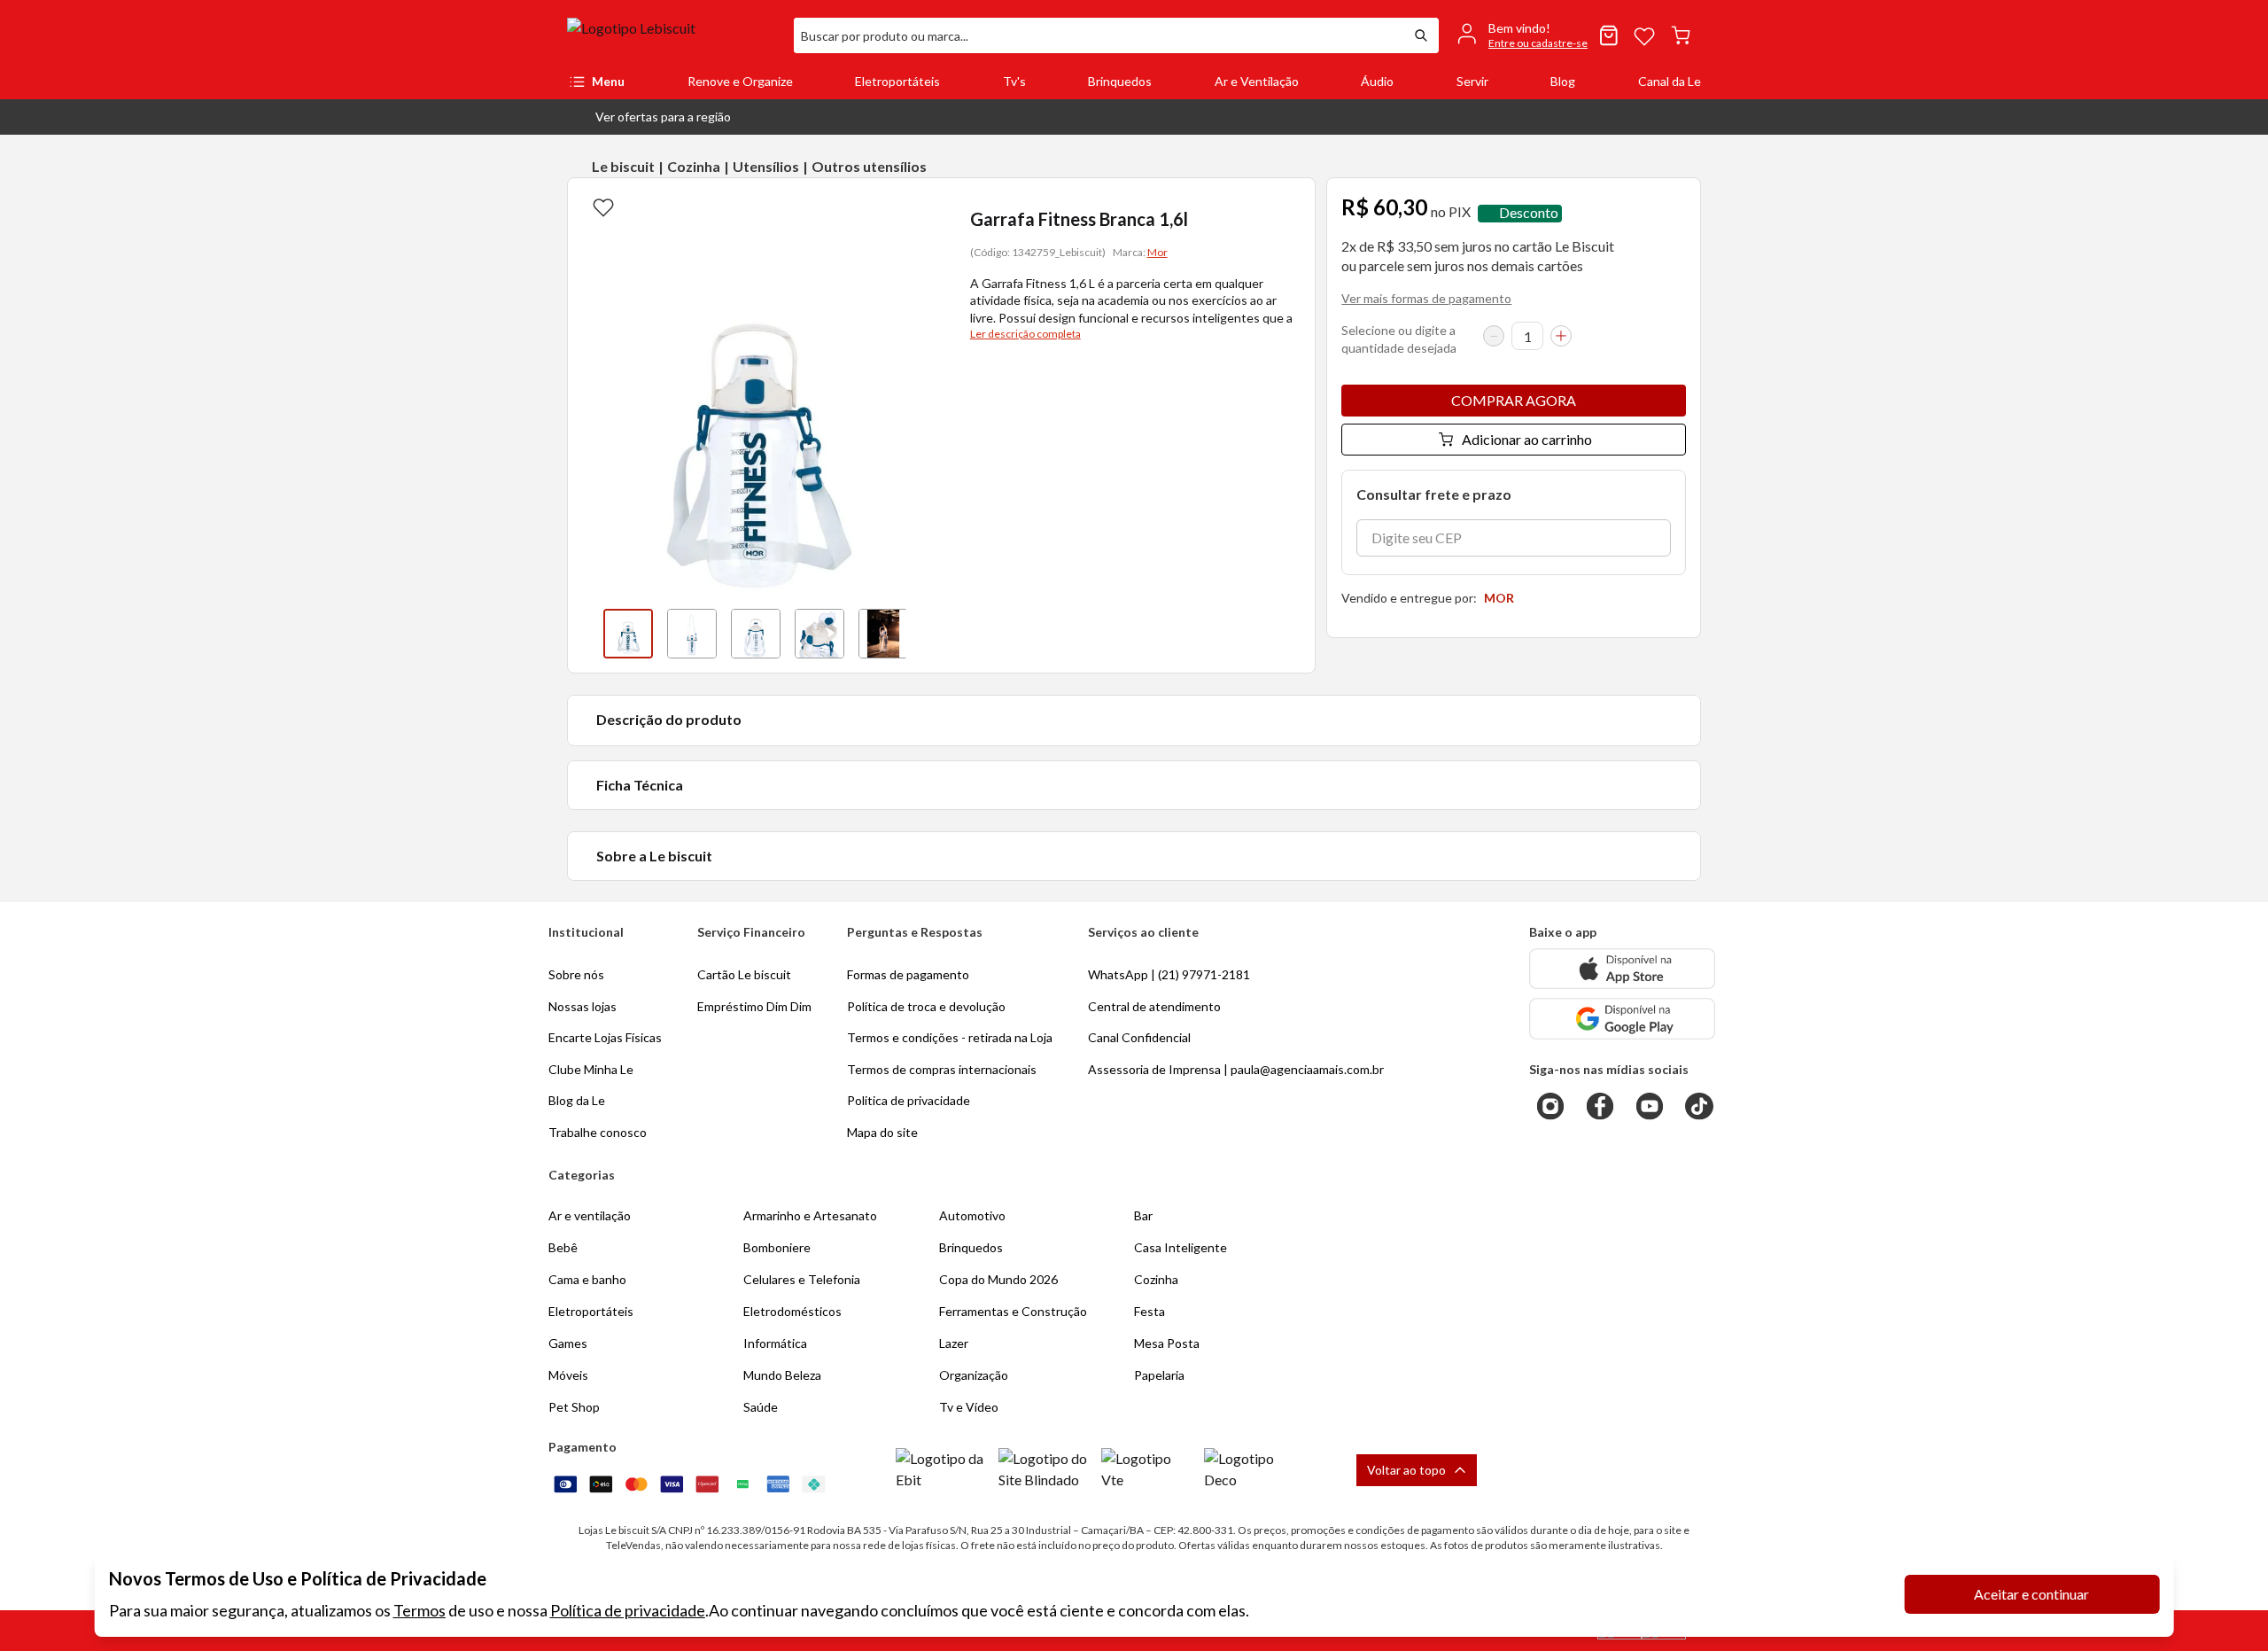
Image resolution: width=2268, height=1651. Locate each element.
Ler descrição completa (1025, 334)
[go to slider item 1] (692, 634)
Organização (974, 1375)
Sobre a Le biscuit (654, 856)
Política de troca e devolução (926, 1006)
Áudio (1377, 81)
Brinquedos (1120, 81)
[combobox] (1099, 35)
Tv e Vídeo (969, 1407)
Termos (419, 1610)
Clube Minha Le (591, 1069)
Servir (1472, 81)
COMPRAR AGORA (1514, 400)
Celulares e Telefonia (802, 1279)
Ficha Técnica (640, 785)
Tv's (1014, 81)
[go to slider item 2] (756, 634)
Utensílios (766, 166)
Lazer (954, 1343)
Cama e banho (587, 1279)
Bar (1143, 1215)
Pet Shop (574, 1407)
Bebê (563, 1247)
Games (568, 1343)
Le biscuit (623, 166)
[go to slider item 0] (628, 634)
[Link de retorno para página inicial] (673, 35)
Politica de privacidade (909, 1100)
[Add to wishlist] (603, 206)
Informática (775, 1343)
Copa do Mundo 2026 (998, 1279)
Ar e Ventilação (1257, 81)
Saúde (761, 1407)
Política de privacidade (628, 1610)
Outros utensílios (869, 166)
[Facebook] (1600, 1106)
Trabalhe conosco (598, 1132)
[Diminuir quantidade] (1494, 336)
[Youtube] (1650, 1106)
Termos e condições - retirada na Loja (950, 1037)
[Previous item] (586, 634)
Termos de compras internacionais (942, 1069)
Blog (1563, 81)
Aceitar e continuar (2031, 1594)
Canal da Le (1670, 81)
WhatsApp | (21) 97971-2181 (1169, 974)
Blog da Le (577, 1100)
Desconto (1529, 213)
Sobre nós (576, 974)
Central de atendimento (1154, 1006)
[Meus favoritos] (1644, 35)
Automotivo (972, 1215)
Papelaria (1159, 1375)
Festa (1150, 1311)
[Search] (1421, 35)
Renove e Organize (740, 81)
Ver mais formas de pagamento (1426, 298)
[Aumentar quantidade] (1561, 336)
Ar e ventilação (590, 1215)
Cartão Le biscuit (744, 974)
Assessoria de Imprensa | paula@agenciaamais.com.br (1236, 1069)
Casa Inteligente (1181, 1247)
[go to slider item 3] (819, 634)
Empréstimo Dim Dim (754, 1006)
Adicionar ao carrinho (1527, 439)
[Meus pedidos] (1609, 35)
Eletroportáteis (897, 81)
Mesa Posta (1167, 1343)
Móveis (568, 1375)
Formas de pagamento (908, 974)
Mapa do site (882, 1132)
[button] (649, 117)
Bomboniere (777, 1247)
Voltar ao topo (1406, 1470)
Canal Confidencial (1139, 1037)
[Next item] (924, 634)
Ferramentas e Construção (1013, 1311)
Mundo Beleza (782, 1375)
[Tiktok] (1699, 1106)
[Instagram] (1550, 1106)
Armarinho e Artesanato (810, 1215)
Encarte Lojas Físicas (605, 1037)
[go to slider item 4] (883, 634)
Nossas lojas (583, 1006)
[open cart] (1681, 35)
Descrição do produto (669, 719)
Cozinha (694, 166)
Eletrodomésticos (792, 1311)
